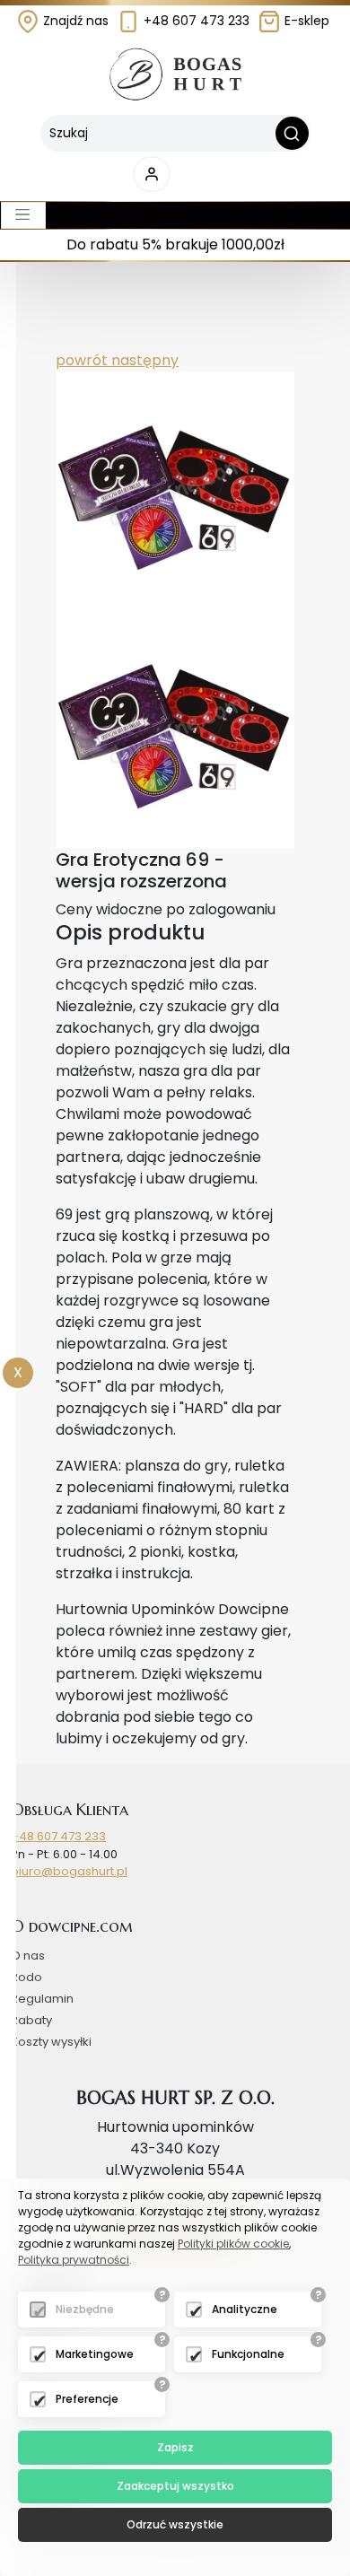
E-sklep (305, 21)
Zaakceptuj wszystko (175, 2486)
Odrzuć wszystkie (175, 2524)
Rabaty (31, 2020)
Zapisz (175, 2447)
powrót (82, 360)
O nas (28, 1956)
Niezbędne (85, 2309)
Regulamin (42, 1999)
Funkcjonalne (248, 2354)
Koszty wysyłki (51, 2042)
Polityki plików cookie (233, 2244)
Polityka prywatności (74, 2260)
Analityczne (245, 2309)
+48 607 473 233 (195, 21)
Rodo (26, 1977)
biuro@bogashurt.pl (69, 1871)
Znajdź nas (74, 21)
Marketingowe (95, 2354)
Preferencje (87, 2399)
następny (143, 360)
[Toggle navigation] (23, 215)
